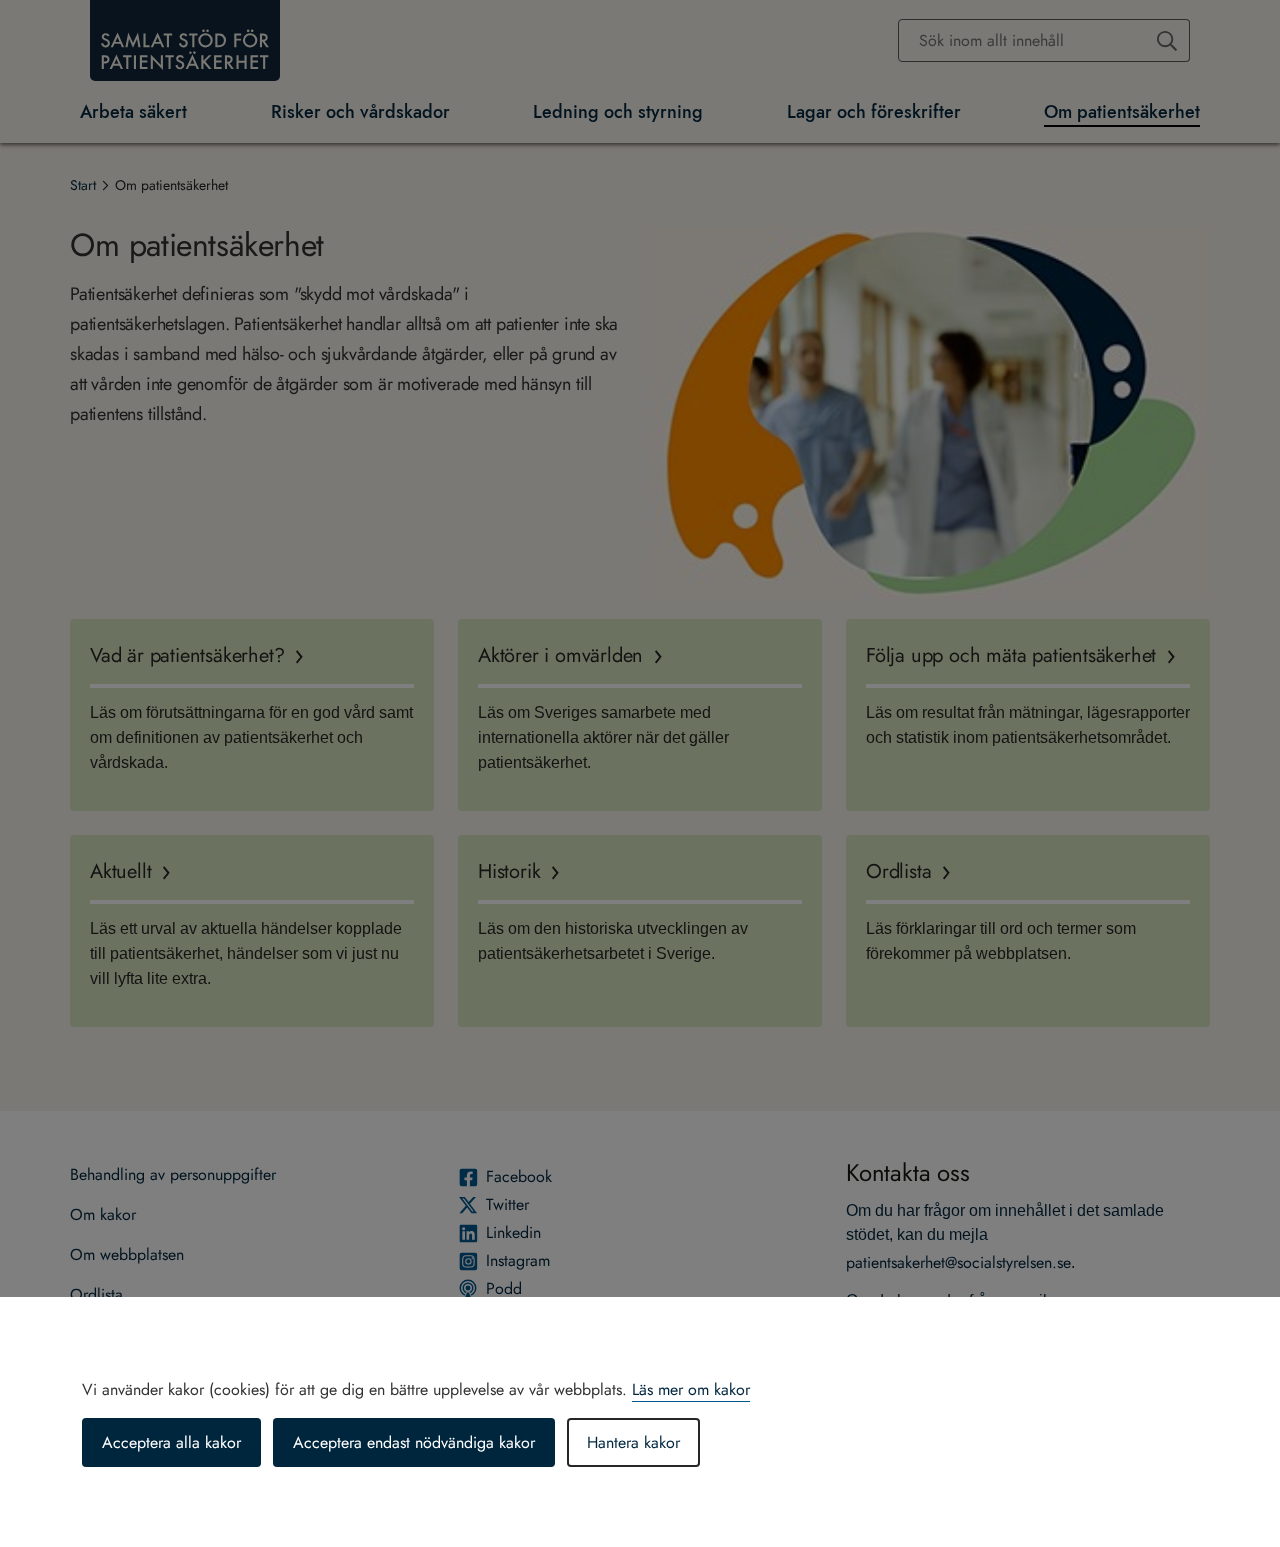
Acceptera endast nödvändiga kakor (414, 1442)
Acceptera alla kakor (171, 1442)
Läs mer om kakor (691, 1389)
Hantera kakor (633, 1442)
